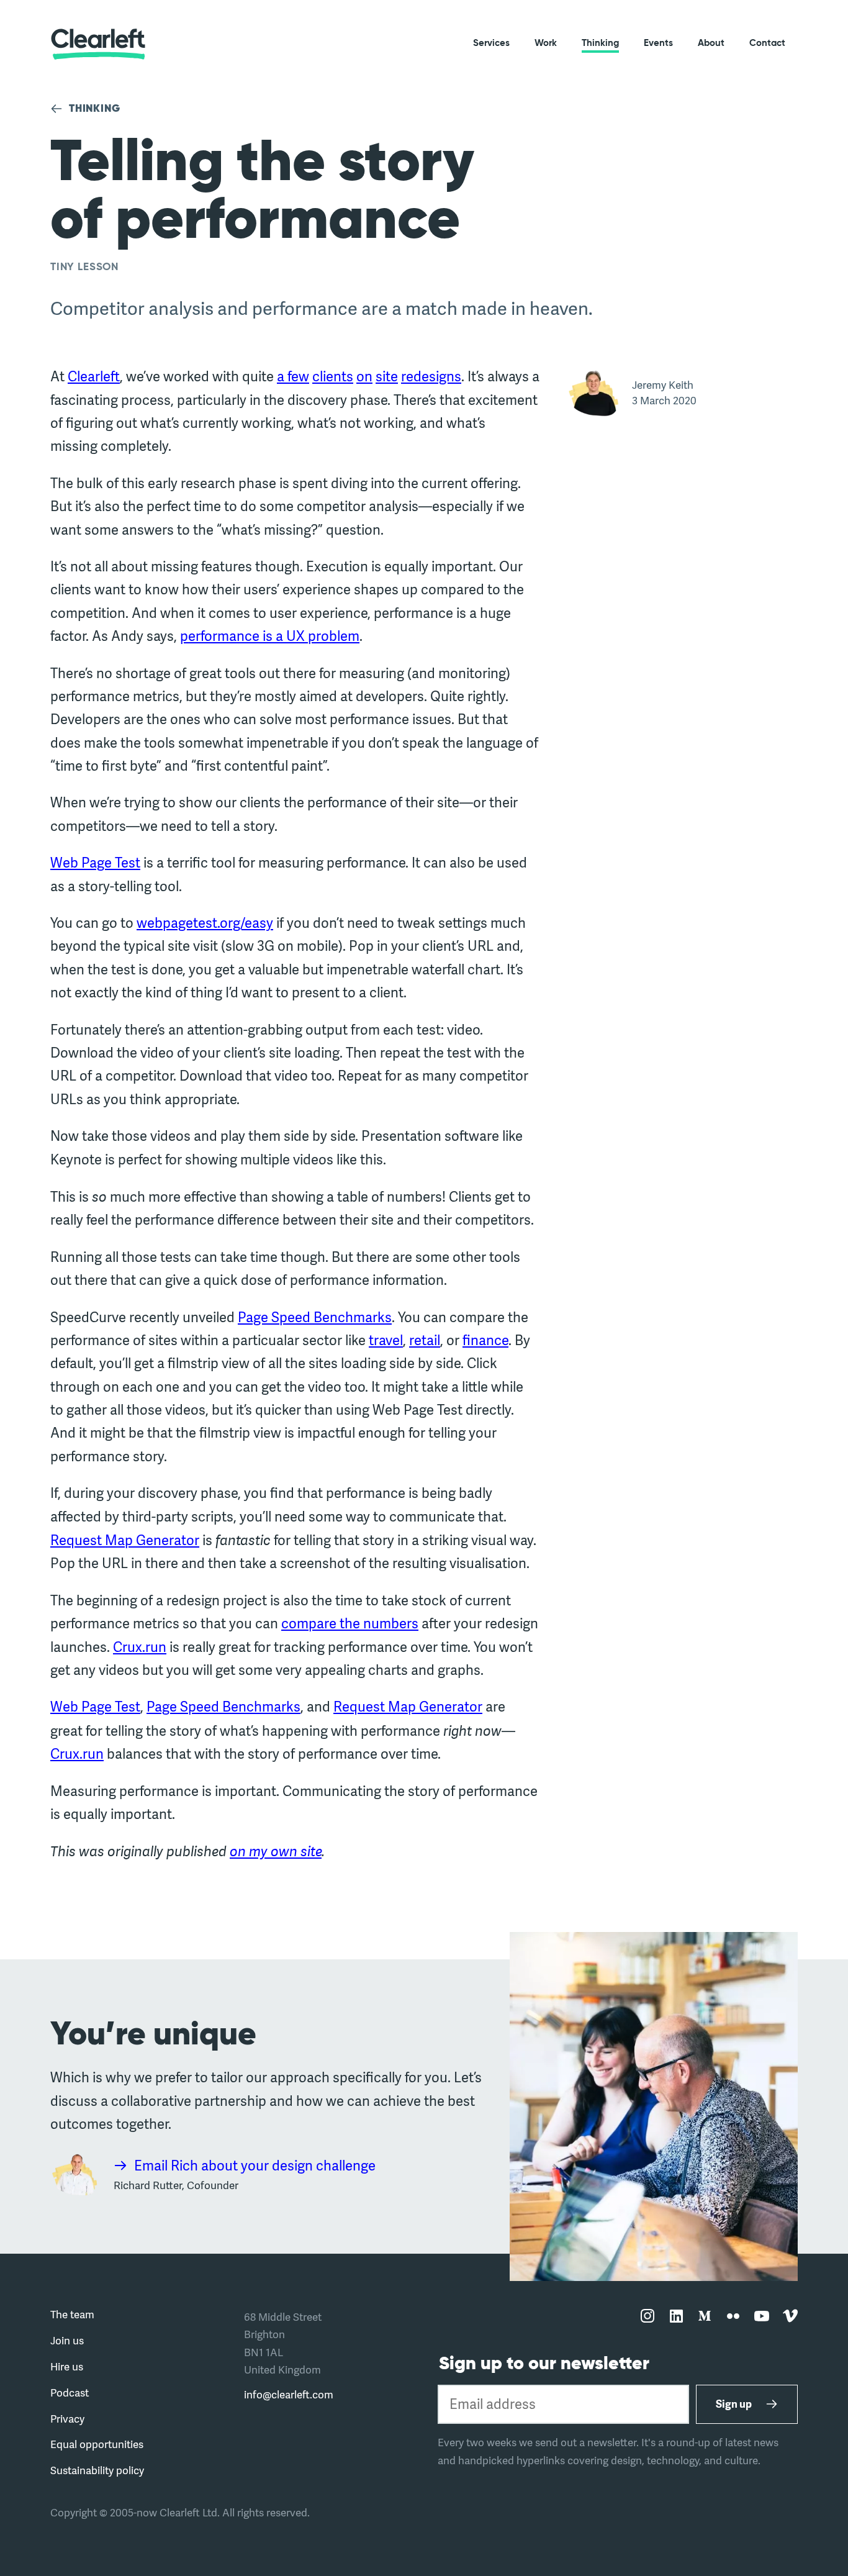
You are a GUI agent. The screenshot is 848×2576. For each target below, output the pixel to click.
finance (485, 1340)
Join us (67, 2340)
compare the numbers (350, 1623)
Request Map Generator (125, 1540)
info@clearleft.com (289, 2394)
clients (333, 376)
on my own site (276, 1851)
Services (491, 43)
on (364, 376)
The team (72, 2314)
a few (293, 376)
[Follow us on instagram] (647, 2317)
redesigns (431, 376)
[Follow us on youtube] (762, 2317)
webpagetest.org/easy (205, 923)
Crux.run (140, 1647)
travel (386, 1340)
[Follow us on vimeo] (790, 2317)
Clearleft (94, 376)
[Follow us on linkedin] (676, 2317)
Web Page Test (95, 863)
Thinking (600, 43)
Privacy (67, 2419)
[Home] (98, 44)
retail (425, 1340)
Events (658, 43)
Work (546, 43)
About (711, 43)
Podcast (70, 2392)
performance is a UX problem (270, 636)
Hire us (67, 2366)
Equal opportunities (97, 2444)
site (387, 376)
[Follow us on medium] (705, 2317)
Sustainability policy (97, 2470)
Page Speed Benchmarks (315, 1317)
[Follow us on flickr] (733, 2317)
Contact (767, 43)
